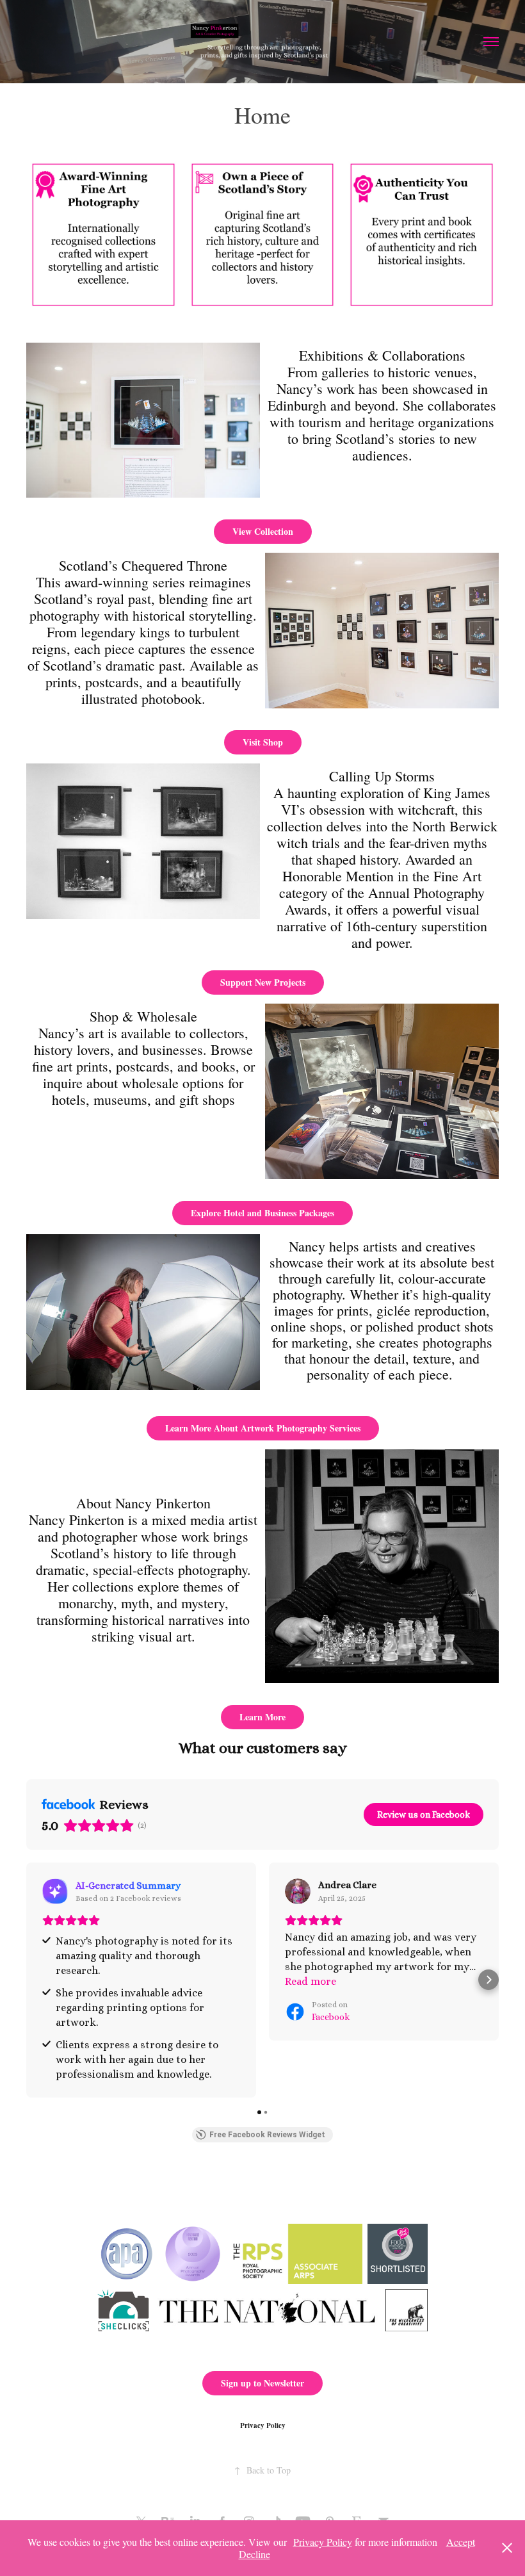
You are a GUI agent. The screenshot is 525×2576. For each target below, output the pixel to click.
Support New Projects (263, 982)
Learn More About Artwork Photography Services (263, 1428)
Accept (461, 2542)
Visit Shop (263, 742)
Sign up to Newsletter (262, 2383)
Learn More (262, 1717)
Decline (254, 2554)
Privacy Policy (263, 2425)
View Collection (263, 531)
